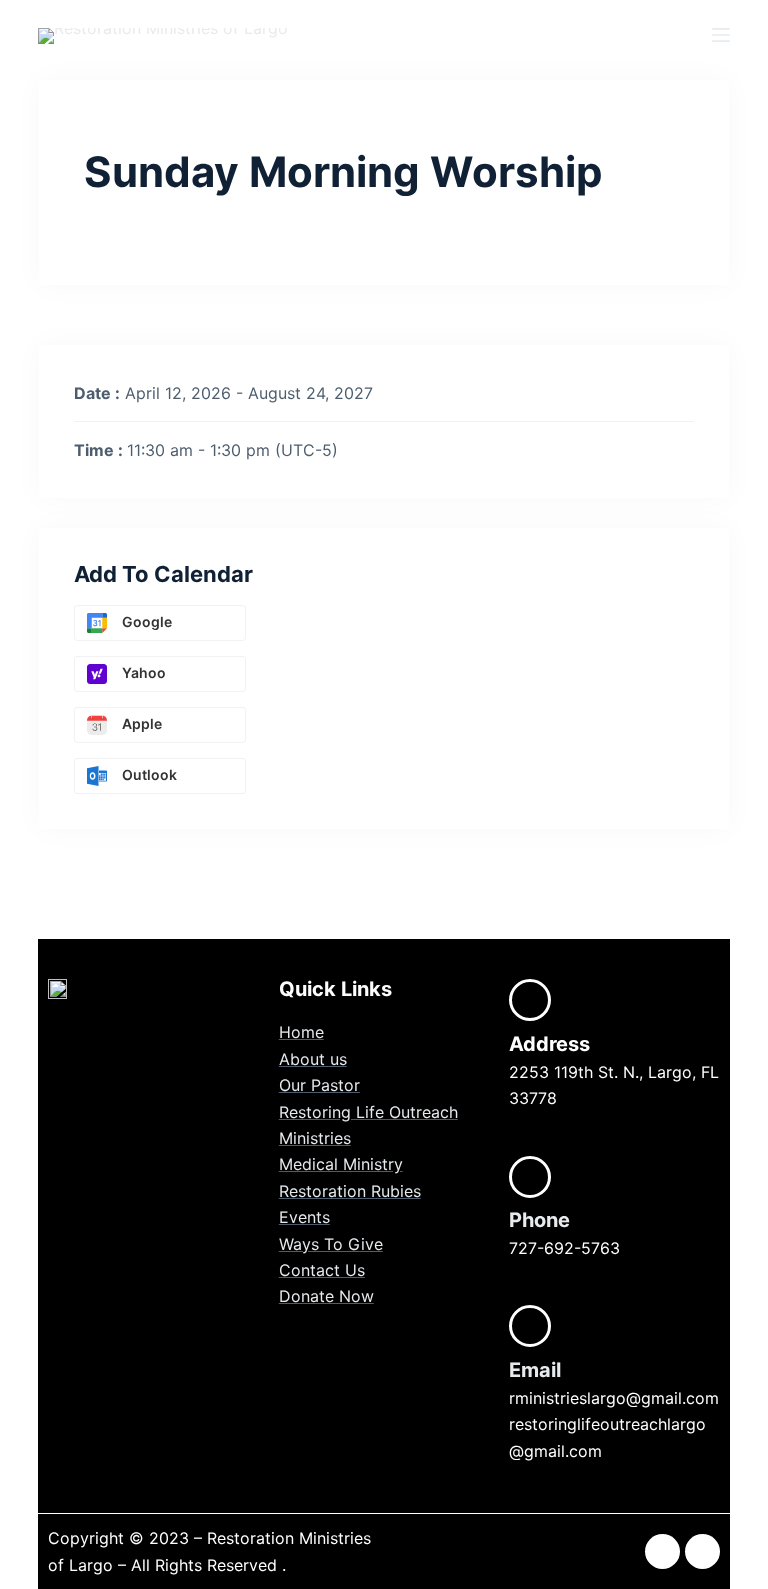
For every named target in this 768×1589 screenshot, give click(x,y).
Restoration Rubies (350, 1191)
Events (304, 1217)
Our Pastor (319, 1085)
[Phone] (530, 1177)
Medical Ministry (341, 1164)
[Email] (530, 1326)
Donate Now (326, 1296)
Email (535, 1370)
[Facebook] (662, 1551)
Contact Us (322, 1270)
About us (313, 1059)
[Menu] (721, 35)
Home (301, 1032)
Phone (539, 1220)
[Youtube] (702, 1551)
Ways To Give (331, 1244)
